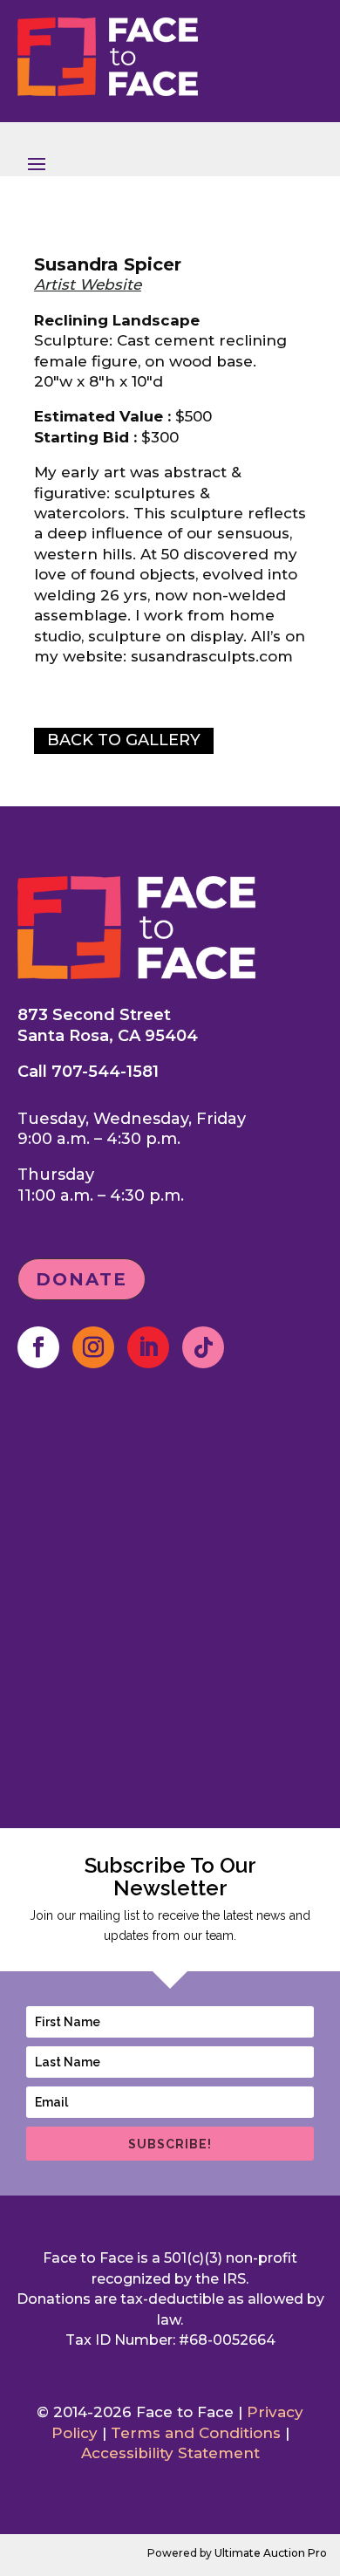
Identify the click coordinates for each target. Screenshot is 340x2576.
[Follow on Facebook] (38, 1347)
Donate (82, 1279)
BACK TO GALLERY (124, 740)
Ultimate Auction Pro (271, 2553)
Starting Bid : (85, 437)
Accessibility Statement (170, 2453)
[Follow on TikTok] (203, 1347)
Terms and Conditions (196, 2433)
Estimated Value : (102, 416)
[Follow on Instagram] (93, 1347)
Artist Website (88, 284)
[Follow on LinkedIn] (148, 1347)
